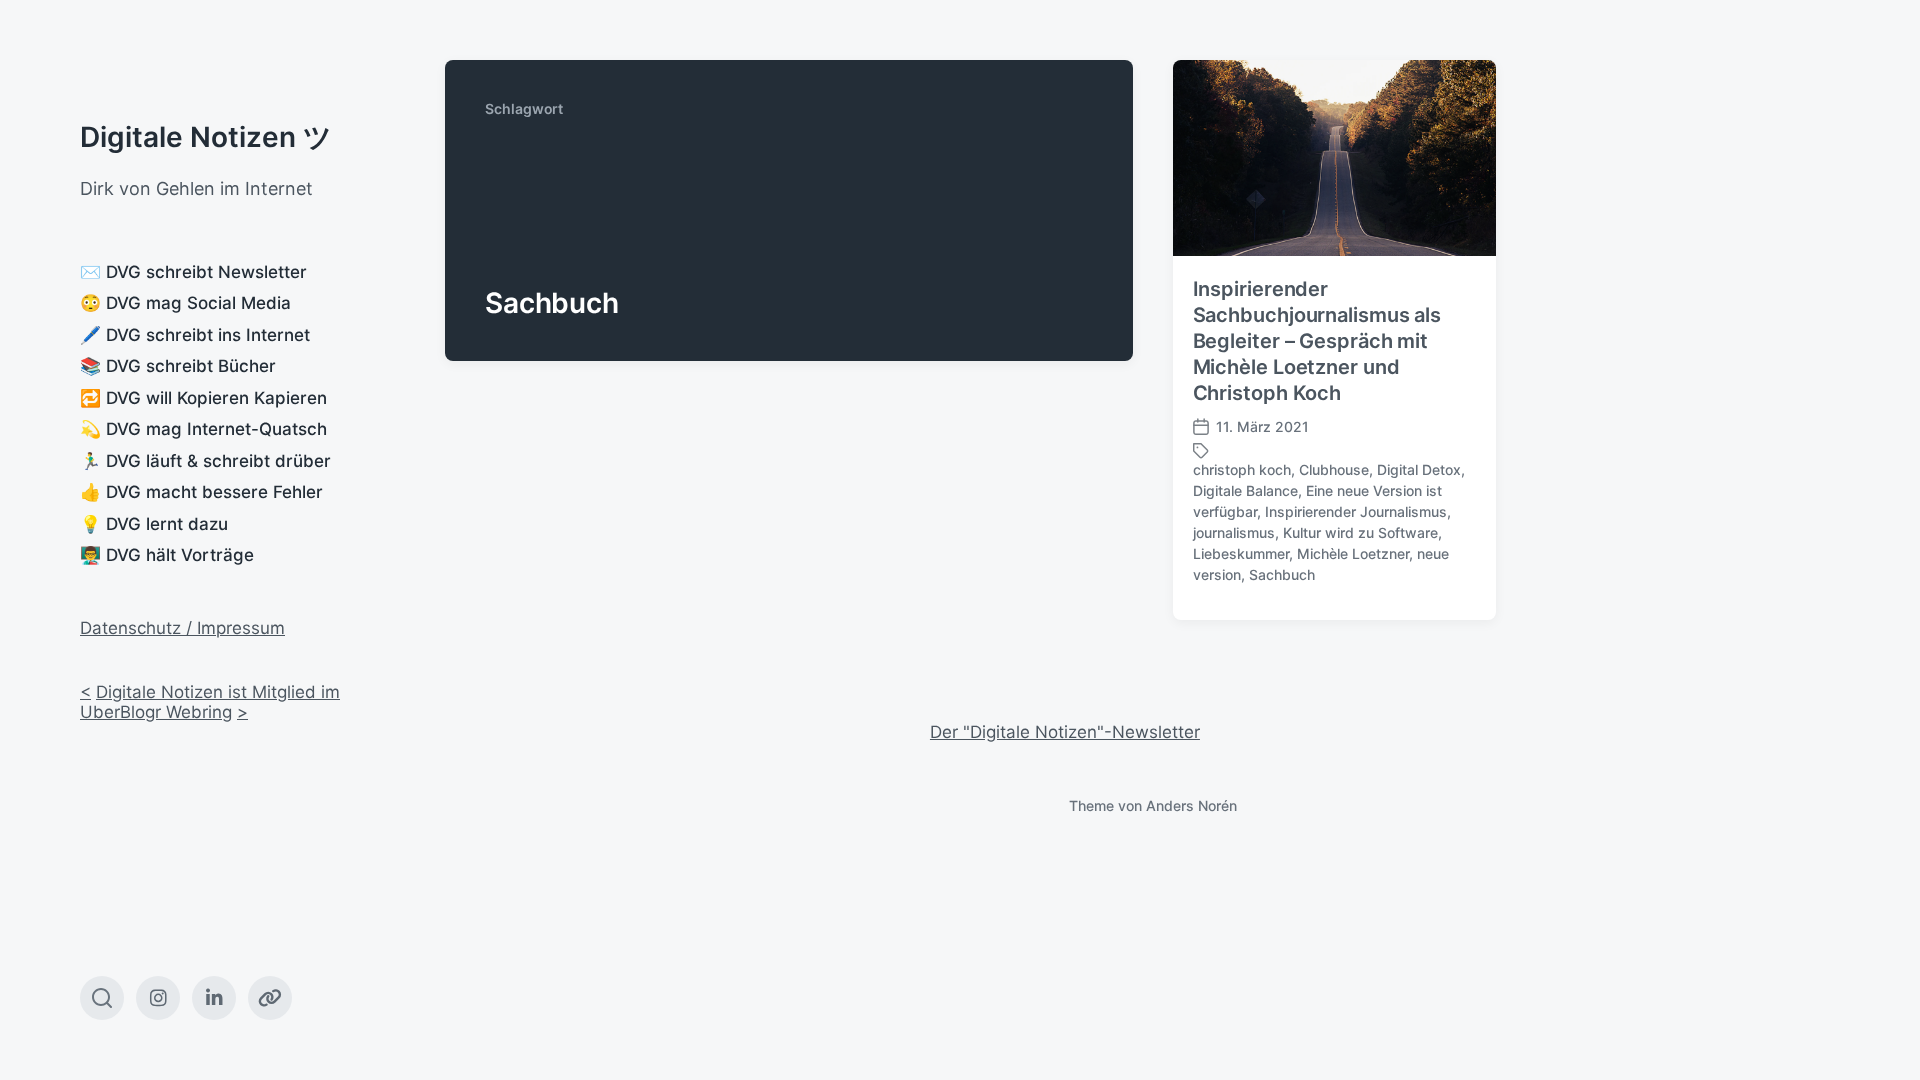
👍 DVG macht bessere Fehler (201, 492)
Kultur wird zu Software (1360, 532)
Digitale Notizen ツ (206, 137)
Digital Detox (1419, 469)
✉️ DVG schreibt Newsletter (193, 272)
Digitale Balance (1245, 490)
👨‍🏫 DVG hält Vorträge (167, 555)
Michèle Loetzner (1353, 553)
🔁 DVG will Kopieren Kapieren (203, 398)
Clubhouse (1334, 469)
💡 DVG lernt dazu (154, 524)
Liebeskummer (1241, 553)
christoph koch (1242, 469)
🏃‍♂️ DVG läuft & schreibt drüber (205, 461)
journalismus (1234, 532)
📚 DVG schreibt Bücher (178, 366)
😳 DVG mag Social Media (185, 303)
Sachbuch (1282, 574)
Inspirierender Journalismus (1356, 511)
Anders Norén (1191, 805)
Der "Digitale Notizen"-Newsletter (1065, 732)
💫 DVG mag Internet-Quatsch (203, 429)
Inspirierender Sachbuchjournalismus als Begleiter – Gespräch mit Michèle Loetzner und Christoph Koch (1317, 341)
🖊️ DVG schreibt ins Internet (195, 335)
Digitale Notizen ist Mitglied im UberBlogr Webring (210, 702)
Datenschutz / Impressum (182, 628)
